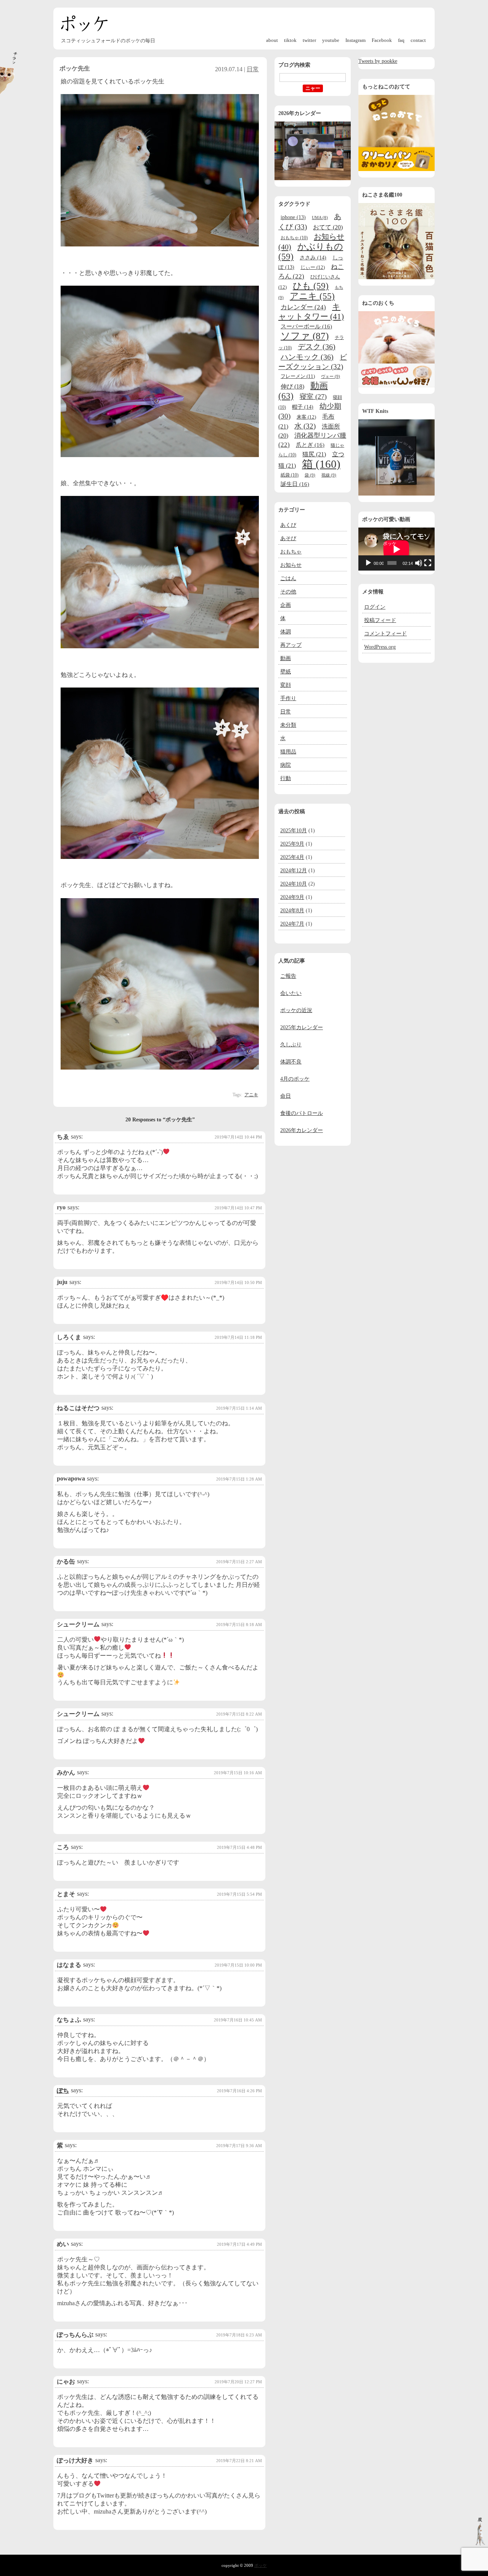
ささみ (313, 257)
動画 (286, 658)
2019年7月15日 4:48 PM (239, 1847)
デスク (317, 347)
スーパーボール (306, 326)
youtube (331, 40)
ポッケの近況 (296, 1010)
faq (401, 40)
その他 (288, 592)
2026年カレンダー (302, 1130)
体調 (286, 632)
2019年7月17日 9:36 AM (239, 2146)
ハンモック (307, 357)
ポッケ (84, 23)
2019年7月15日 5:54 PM (239, 1894)
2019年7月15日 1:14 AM (239, 1408)
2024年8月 (292, 911)
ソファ (305, 336)
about (272, 40)
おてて (328, 227)
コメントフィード (385, 634)
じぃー (313, 267)
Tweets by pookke (378, 61)
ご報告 (288, 976)
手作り (288, 698)
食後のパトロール (302, 1113)
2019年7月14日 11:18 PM (238, 1337)
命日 (286, 1096)
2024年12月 (294, 871)
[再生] (368, 563)
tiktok (290, 40)
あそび (288, 538)
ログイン (375, 607)
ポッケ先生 (75, 68)
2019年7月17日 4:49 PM (239, 2244)
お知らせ (291, 565)
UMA (320, 218)
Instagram (356, 40)
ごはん (288, 578)
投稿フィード (380, 620)
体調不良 (291, 1062)
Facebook (382, 40)
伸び (292, 386)
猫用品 (288, 752)
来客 (306, 417)
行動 (286, 778)
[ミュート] (419, 563)
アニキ (251, 1095)
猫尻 (314, 454)
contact (418, 40)
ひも (311, 286)
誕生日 (295, 484)
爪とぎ (310, 445)
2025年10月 (294, 831)
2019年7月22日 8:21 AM (239, 2461)
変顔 (286, 685)
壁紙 (286, 672)
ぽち (63, 2091)
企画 (286, 605)
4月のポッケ (295, 1079)
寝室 (313, 397)
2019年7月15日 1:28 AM (239, 1479)
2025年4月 (292, 857)
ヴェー (331, 376)
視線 (329, 475)
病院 (286, 765)
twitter (309, 40)
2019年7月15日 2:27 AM (239, 1562)
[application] (396, 549)
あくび (288, 525)
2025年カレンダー (302, 1027)
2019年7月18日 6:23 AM (239, 2335)
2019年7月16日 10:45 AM (238, 2020)
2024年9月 (292, 897)
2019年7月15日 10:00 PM (238, 1965)
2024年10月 (294, 884)
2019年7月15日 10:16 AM (238, 1773)
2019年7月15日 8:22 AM (239, 1714)
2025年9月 (292, 844)
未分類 (288, 725)
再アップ (291, 645)
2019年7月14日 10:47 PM (238, 1208)
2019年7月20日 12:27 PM (238, 2382)
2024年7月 (292, 924)
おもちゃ (294, 238)
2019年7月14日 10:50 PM (238, 1282)
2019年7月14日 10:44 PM (238, 1137)
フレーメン (298, 376)
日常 (253, 69)
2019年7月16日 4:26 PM (239, 2091)
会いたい (291, 993)
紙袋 (290, 475)
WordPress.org (380, 647)
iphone (293, 217)
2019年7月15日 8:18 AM (239, 1625)
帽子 (303, 407)
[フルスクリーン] (428, 563)
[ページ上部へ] (480, 2543)
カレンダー (303, 307)
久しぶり (291, 1045)
